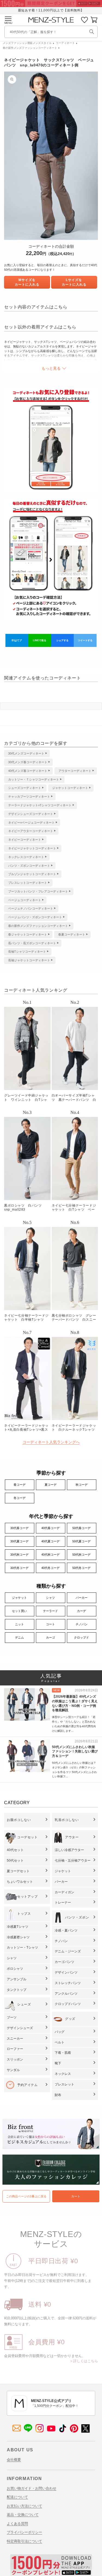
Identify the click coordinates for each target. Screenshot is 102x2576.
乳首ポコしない (67, 1820)
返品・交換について (23, 2515)
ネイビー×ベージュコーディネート (31, 823)
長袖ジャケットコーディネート (29, 960)
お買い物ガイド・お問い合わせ (32, 2488)
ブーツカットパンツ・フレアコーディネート (38, 891)
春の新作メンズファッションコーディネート (30, 48)
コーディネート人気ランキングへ (51, 1442)
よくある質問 (17, 2524)
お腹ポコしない (19, 1820)
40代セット (15, 1850)
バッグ (60, 2032)
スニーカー (15, 2039)
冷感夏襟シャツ (18, 1937)
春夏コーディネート (72, 934)
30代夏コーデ (19, 1541)
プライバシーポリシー (24, 2532)
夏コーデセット (18, 1871)
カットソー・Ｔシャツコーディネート (34, 779)
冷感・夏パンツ (66, 1930)
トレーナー (63, 1903)
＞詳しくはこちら (84, 2361)
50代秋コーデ (81, 1555)
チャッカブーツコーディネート (29, 797)
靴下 (58, 2063)
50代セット (15, 1861)
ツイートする (85, 640)
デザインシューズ (20, 2028)
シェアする (62, 640)
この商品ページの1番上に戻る (26, 2196)
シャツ (50, 1598)
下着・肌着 (63, 2053)
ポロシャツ (15, 1969)
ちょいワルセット (20, 1882)
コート (50, 1624)
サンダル (13, 2070)
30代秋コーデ (19, 1555)
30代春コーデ (19, 1528)
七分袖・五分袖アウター (73, 1861)
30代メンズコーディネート (26, 753)
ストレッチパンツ (68, 1983)
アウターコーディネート (75, 771)
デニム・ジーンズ (68, 1951)
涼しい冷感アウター (69, 1850)
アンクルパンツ (66, 1994)
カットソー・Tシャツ (22, 1948)
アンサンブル (17, 1979)
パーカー (82, 1598)
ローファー (15, 2049)
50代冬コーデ (81, 1568)
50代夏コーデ (81, 1541)
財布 (58, 2095)
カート (76, 2196)
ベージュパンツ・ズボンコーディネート (35, 917)
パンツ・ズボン (77, 1917)
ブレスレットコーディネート (28, 883)
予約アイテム (27, 2085)
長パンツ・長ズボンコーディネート (32, 943)
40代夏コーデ (50, 1541)
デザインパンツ (66, 1972)
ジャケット (19, 1598)
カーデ (81, 1611)
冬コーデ (20, 1498)
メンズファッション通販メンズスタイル (27, 43)
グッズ (70, 2019)
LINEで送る (40, 640)
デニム (19, 1637)
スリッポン (15, 2059)
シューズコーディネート (25, 788)
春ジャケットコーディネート (28, 934)
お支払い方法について (24, 2506)
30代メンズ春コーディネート (28, 762)
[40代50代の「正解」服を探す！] (92, 32)
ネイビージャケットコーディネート (32, 848)
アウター (72, 1837)
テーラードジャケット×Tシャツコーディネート (40, 805)
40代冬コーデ (50, 1568)
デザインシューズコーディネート (31, 814)
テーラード (50, 1611)
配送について (17, 2497)
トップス (24, 1914)
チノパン (82, 1624)
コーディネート (65, 43)
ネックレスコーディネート (26, 857)
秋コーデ (82, 1485)
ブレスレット (64, 2084)
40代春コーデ (50, 1528)
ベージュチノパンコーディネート (31, 908)
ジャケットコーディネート (70, 788)
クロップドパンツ (68, 2004)
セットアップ (27, 1897)
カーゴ (50, 1637)
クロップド (81, 1637)
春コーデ (20, 1485)
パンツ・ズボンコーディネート (29, 866)
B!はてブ (17, 640)
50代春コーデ (81, 1528)
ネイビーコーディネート (25, 840)
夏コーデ (51, 1485)
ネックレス (63, 2074)
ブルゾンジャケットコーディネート (32, 874)
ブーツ (12, 2017)
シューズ (24, 2004)
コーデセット (27, 1837)
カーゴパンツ (64, 1962)
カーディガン (64, 1892)
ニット (19, 1624)
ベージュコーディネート (25, 900)
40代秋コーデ (50, 1555)
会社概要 (14, 2460)
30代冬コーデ (19, 1568)
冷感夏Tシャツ (18, 1927)
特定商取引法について (24, 2541)
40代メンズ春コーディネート (28, 771)
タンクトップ (17, 1990)
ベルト (60, 2042)
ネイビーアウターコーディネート (31, 831)
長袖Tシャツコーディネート (27, 952)
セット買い (19, 1611)
